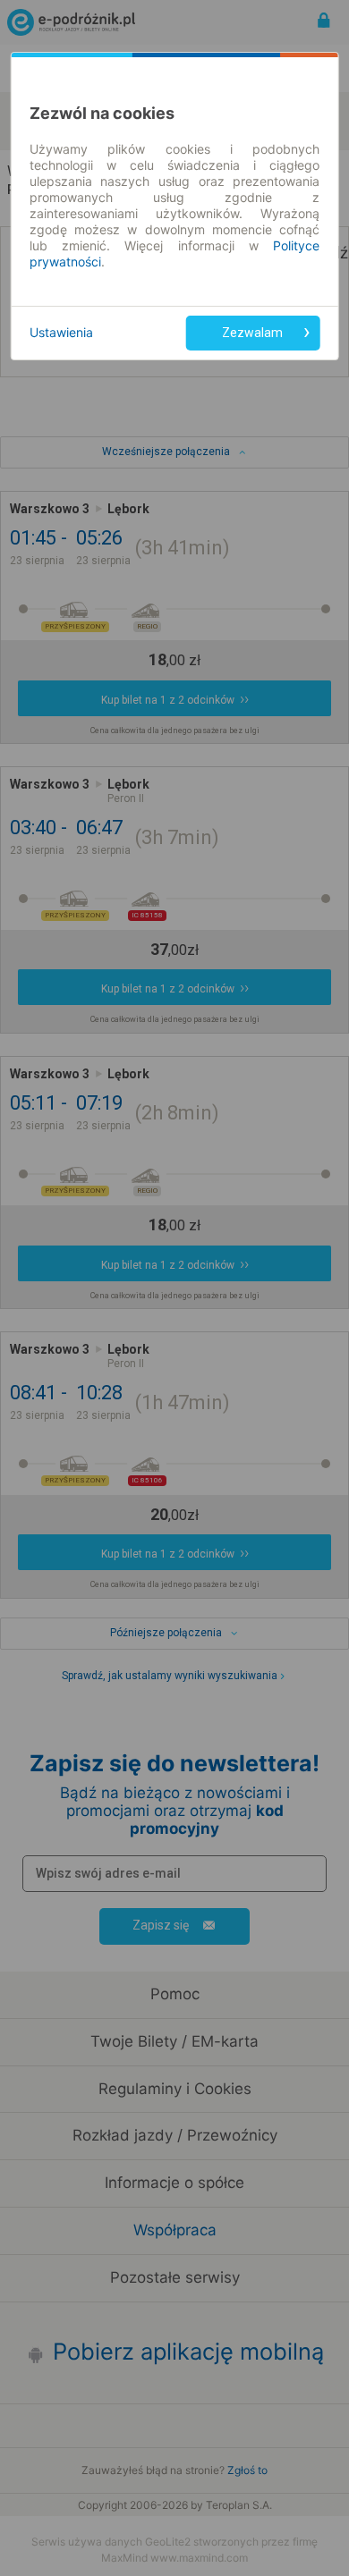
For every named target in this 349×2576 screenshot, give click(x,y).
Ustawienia (61, 332)
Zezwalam (252, 333)
